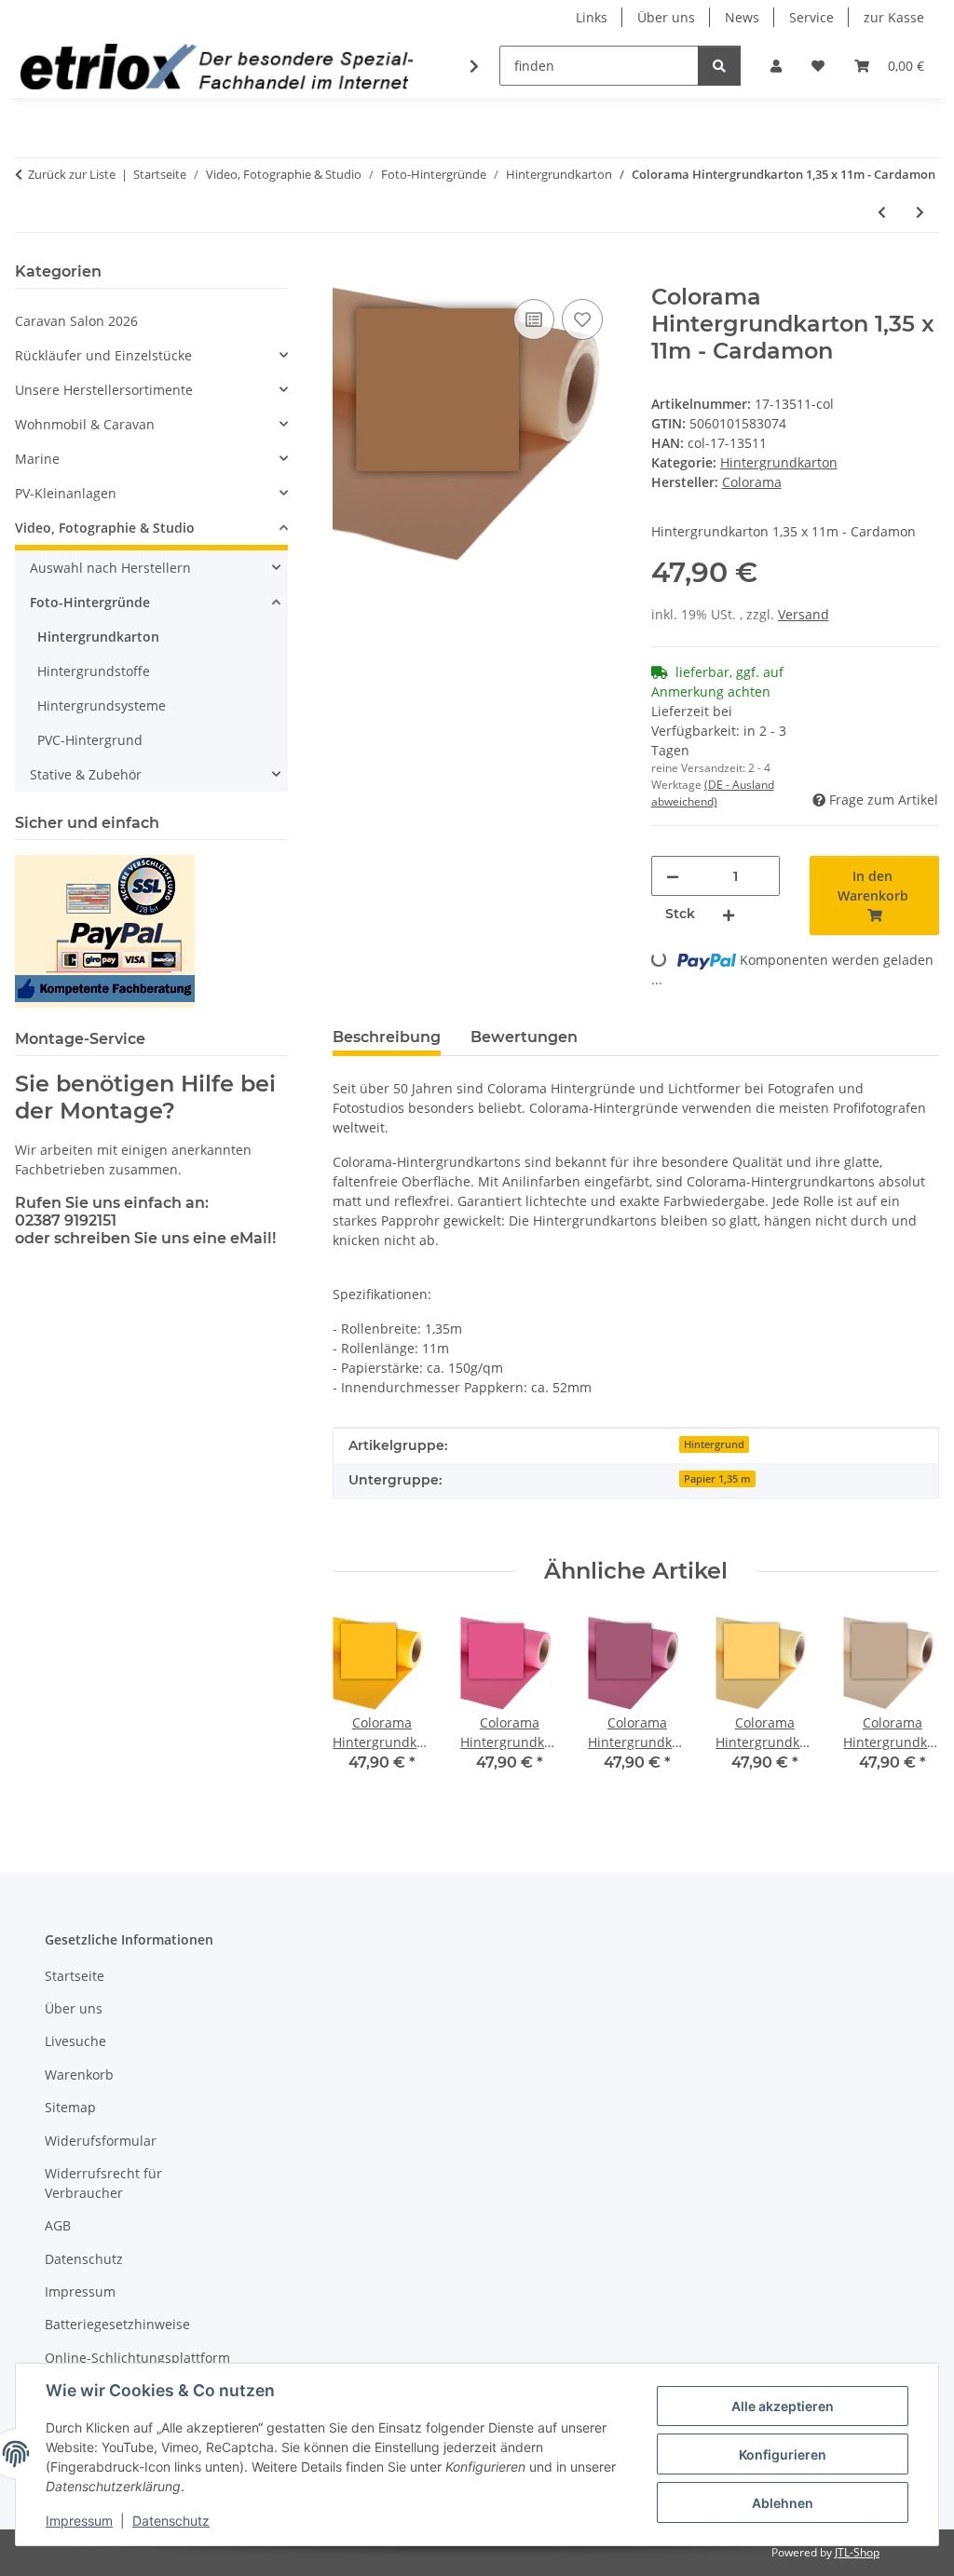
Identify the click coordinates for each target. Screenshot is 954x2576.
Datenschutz (171, 2521)
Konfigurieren (783, 2454)
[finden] (719, 66)
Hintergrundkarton (779, 462)
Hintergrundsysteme (102, 705)
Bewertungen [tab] (524, 1037)
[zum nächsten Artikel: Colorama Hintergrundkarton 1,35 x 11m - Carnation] (920, 212)
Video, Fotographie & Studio (105, 528)
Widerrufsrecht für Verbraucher (103, 2183)
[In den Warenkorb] (348, 274)
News (742, 17)
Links (592, 17)
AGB (58, 2225)
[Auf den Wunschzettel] (582, 319)
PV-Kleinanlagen (66, 493)
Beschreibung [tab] (387, 1037)
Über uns (666, 17)
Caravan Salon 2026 (76, 321)
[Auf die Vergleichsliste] (534, 319)
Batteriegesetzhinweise (117, 2324)
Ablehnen (783, 2503)
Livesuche (75, 2041)
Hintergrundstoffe (94, 671)
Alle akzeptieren (783, 2406)
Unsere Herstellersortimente (104, 390)
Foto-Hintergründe (90, 602)
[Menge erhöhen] (729, 914)
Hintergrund (714, 1444)
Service (811, 17)
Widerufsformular (101, 2141)
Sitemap (70, 2107)
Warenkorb (79, 2074)
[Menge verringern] (673, 876)
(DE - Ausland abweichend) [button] (713, 793)
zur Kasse (894, 17)
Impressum (79, 2521)
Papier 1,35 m (717, 1479)
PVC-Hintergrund (90, 740)
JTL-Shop (857, 2552)
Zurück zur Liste (72, 174)
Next (909, 1707)
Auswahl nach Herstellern (110, 568)
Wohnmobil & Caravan (85, 424)
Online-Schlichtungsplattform (137, 2358)
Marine (37, 459)
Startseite (75, 1976)
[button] (776, 66)
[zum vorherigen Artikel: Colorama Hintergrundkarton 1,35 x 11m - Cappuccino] (882, 212)
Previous (364, 1707)
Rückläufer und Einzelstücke (103, 355)
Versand (804, 614)
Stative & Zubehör (86, 774)
